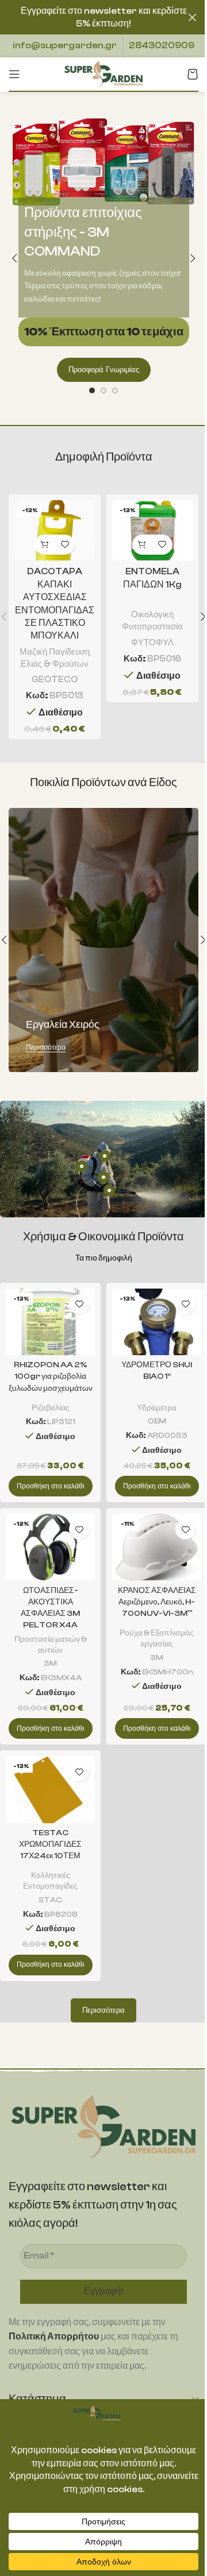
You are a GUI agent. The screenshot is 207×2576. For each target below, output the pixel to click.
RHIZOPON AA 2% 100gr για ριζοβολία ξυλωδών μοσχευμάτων (51, 1376)
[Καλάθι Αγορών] (193, 74)
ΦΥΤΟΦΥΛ (152, 643)
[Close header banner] (193, 17)
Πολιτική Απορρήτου (54, 2337)
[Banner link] (103, 940)
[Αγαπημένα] (65, 545)
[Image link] (103, 2126)
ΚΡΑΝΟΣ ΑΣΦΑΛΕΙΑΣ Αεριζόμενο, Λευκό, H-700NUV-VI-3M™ (157, 1602)
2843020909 (162, 45)
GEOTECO (55, 679)
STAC (50, 1900)
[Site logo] (103, 74)
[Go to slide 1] (92, 390)
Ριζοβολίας (51, 1408)
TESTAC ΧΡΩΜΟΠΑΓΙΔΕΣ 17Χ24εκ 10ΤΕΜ (50, 1844)
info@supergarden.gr (65, 45)
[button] (14, 258)
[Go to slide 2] (103, 390)
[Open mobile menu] (14, 74)
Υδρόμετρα (157, 1408)
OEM (157, 1421)
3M (50, 1663)
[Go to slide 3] (115, 390)
